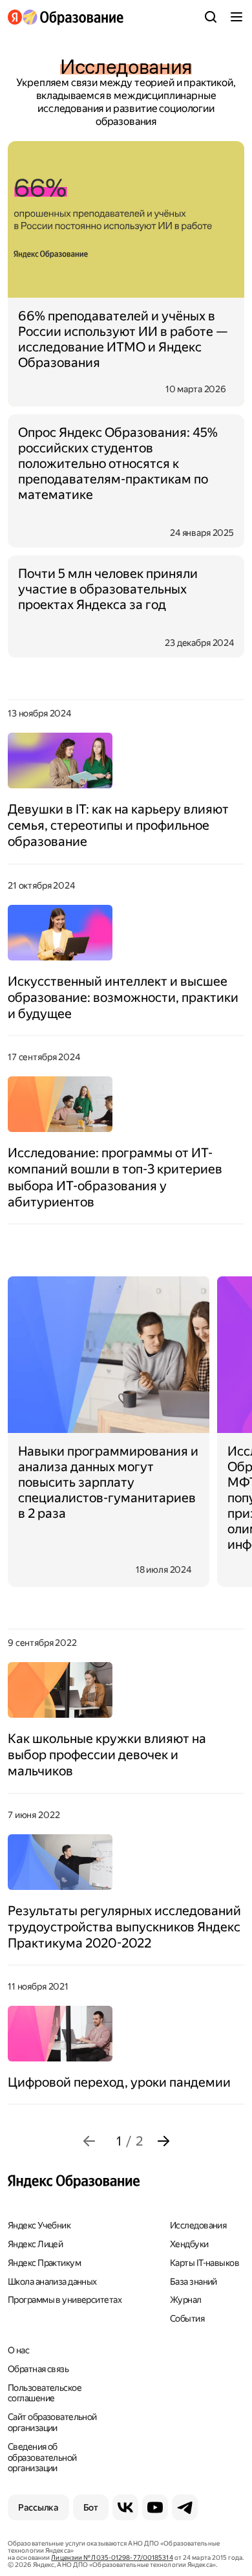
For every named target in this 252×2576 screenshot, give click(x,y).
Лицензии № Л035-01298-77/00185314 (112, 2558)
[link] (89, 2141)
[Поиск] (211, 17)
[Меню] (236, 17)
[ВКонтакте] (125, 2507)
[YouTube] (155, 2507)
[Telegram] (185, 2507)
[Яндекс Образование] (66, 17)
